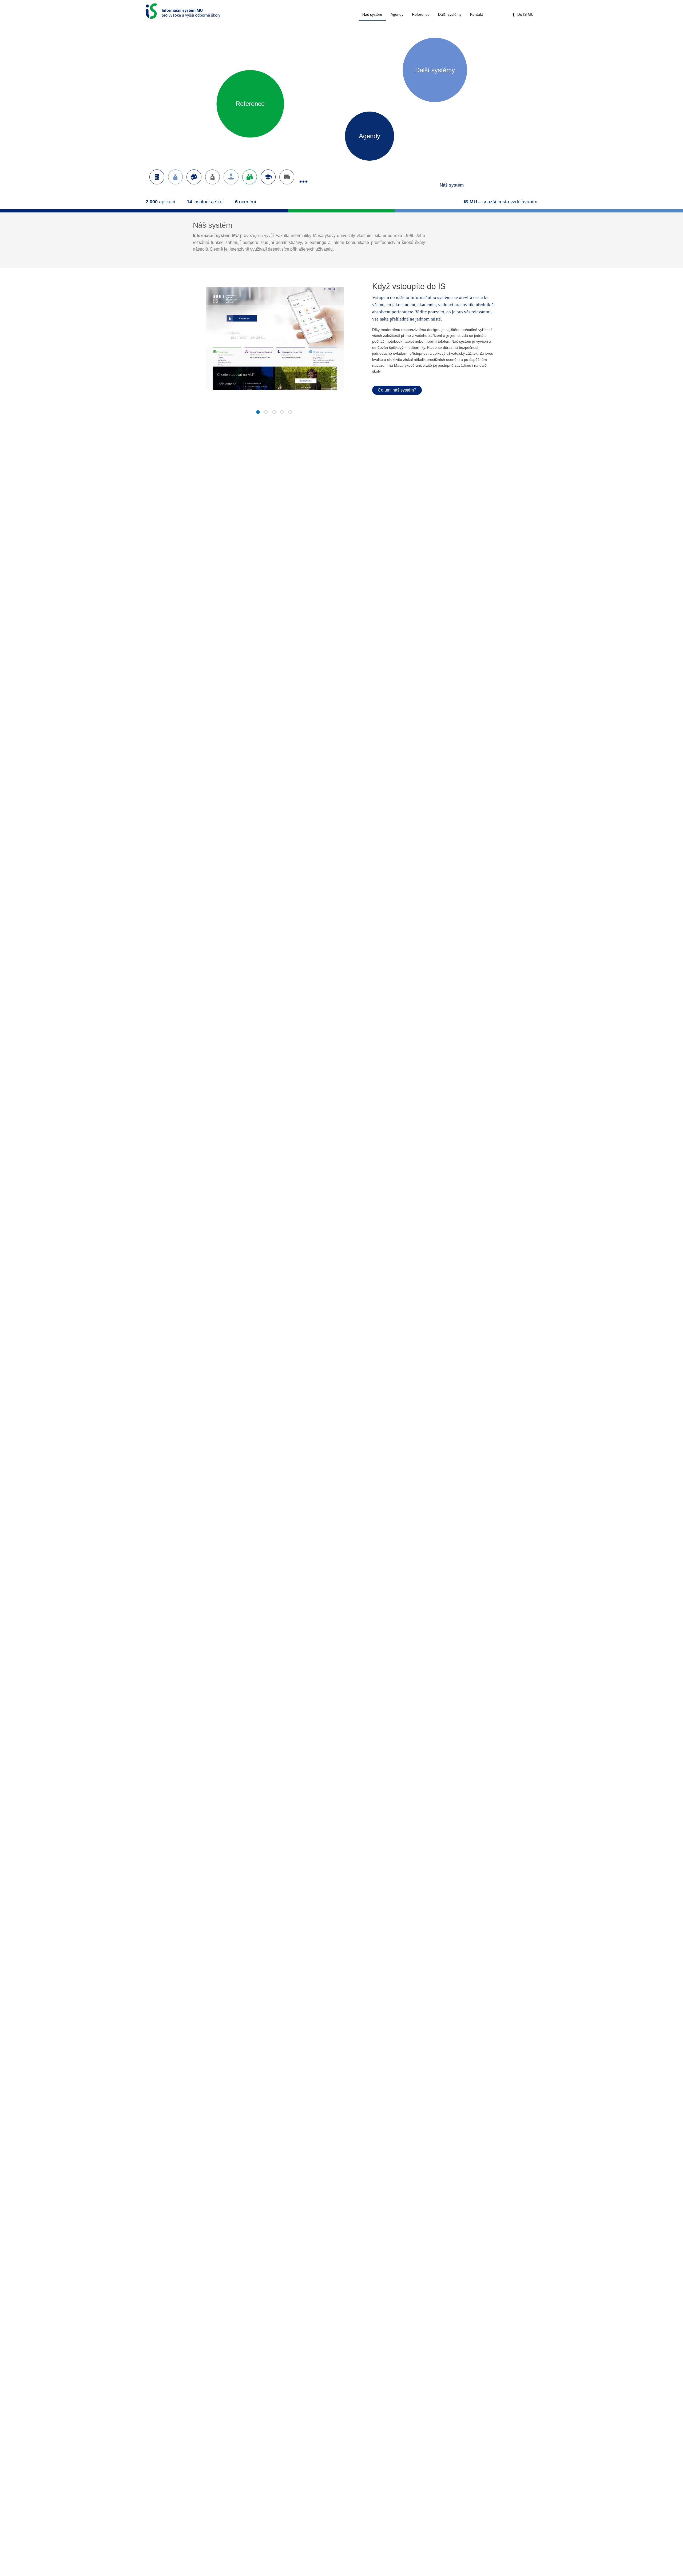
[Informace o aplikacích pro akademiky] (194, 177)
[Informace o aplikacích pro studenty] (176, 177)
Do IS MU (525, 14)
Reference (421, 14)
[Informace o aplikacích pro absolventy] (268, 177)
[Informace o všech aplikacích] (304, 177)
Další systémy (450, 14)
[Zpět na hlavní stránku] (183, 10)
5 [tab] (290, 414)
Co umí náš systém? (397, 390)
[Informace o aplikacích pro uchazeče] (157, 177)
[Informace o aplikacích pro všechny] (250, 177)
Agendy (397, 14)
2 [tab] (266, 414)
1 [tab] (258, 414)
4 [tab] (282, 414)
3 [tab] (274, 414)
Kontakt (476, 14)
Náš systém (372, 14)
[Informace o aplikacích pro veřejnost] (287, 177)
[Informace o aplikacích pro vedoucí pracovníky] (213, 177)
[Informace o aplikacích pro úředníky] (231, 177)
